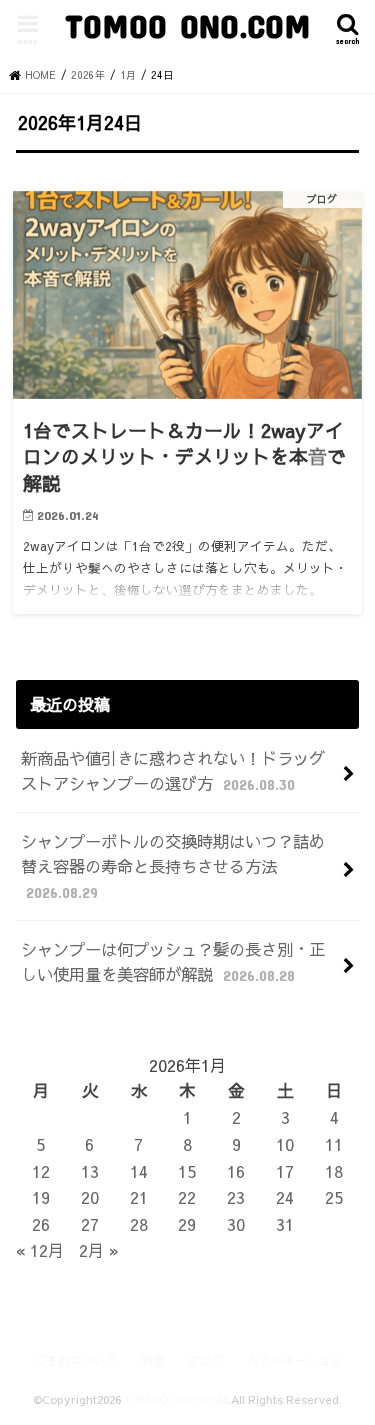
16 (236, 1171)
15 (187, 1171)
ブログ (206, 1360)
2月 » (99, 1250)
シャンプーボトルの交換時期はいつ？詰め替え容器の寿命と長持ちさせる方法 (173, 865)
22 (187, 1197)
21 (139, 1197)
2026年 (88, 75)
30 (236, 1224)
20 (90, 1197)
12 (41, 1171)
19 (41, 1197)
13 (90, 1171)
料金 (153, 1360)
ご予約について (76, 1360)
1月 (128, 75)
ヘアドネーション (295, 1360)
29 (187, 1224)
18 (334, 1171)
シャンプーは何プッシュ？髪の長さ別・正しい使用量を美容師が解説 (173, 961)
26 (41, 1224)
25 (334, 1197)
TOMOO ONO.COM (188, 25)
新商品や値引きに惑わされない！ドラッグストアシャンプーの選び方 (173, 770)
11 (334, 1144)
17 (285, 1171)
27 (90, 1224)
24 (285, 1197)
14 (139, 1171)
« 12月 (40, 1250)
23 (236, 1197)
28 (139, 1224)
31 (285, 1224)
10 (285, 1144)
